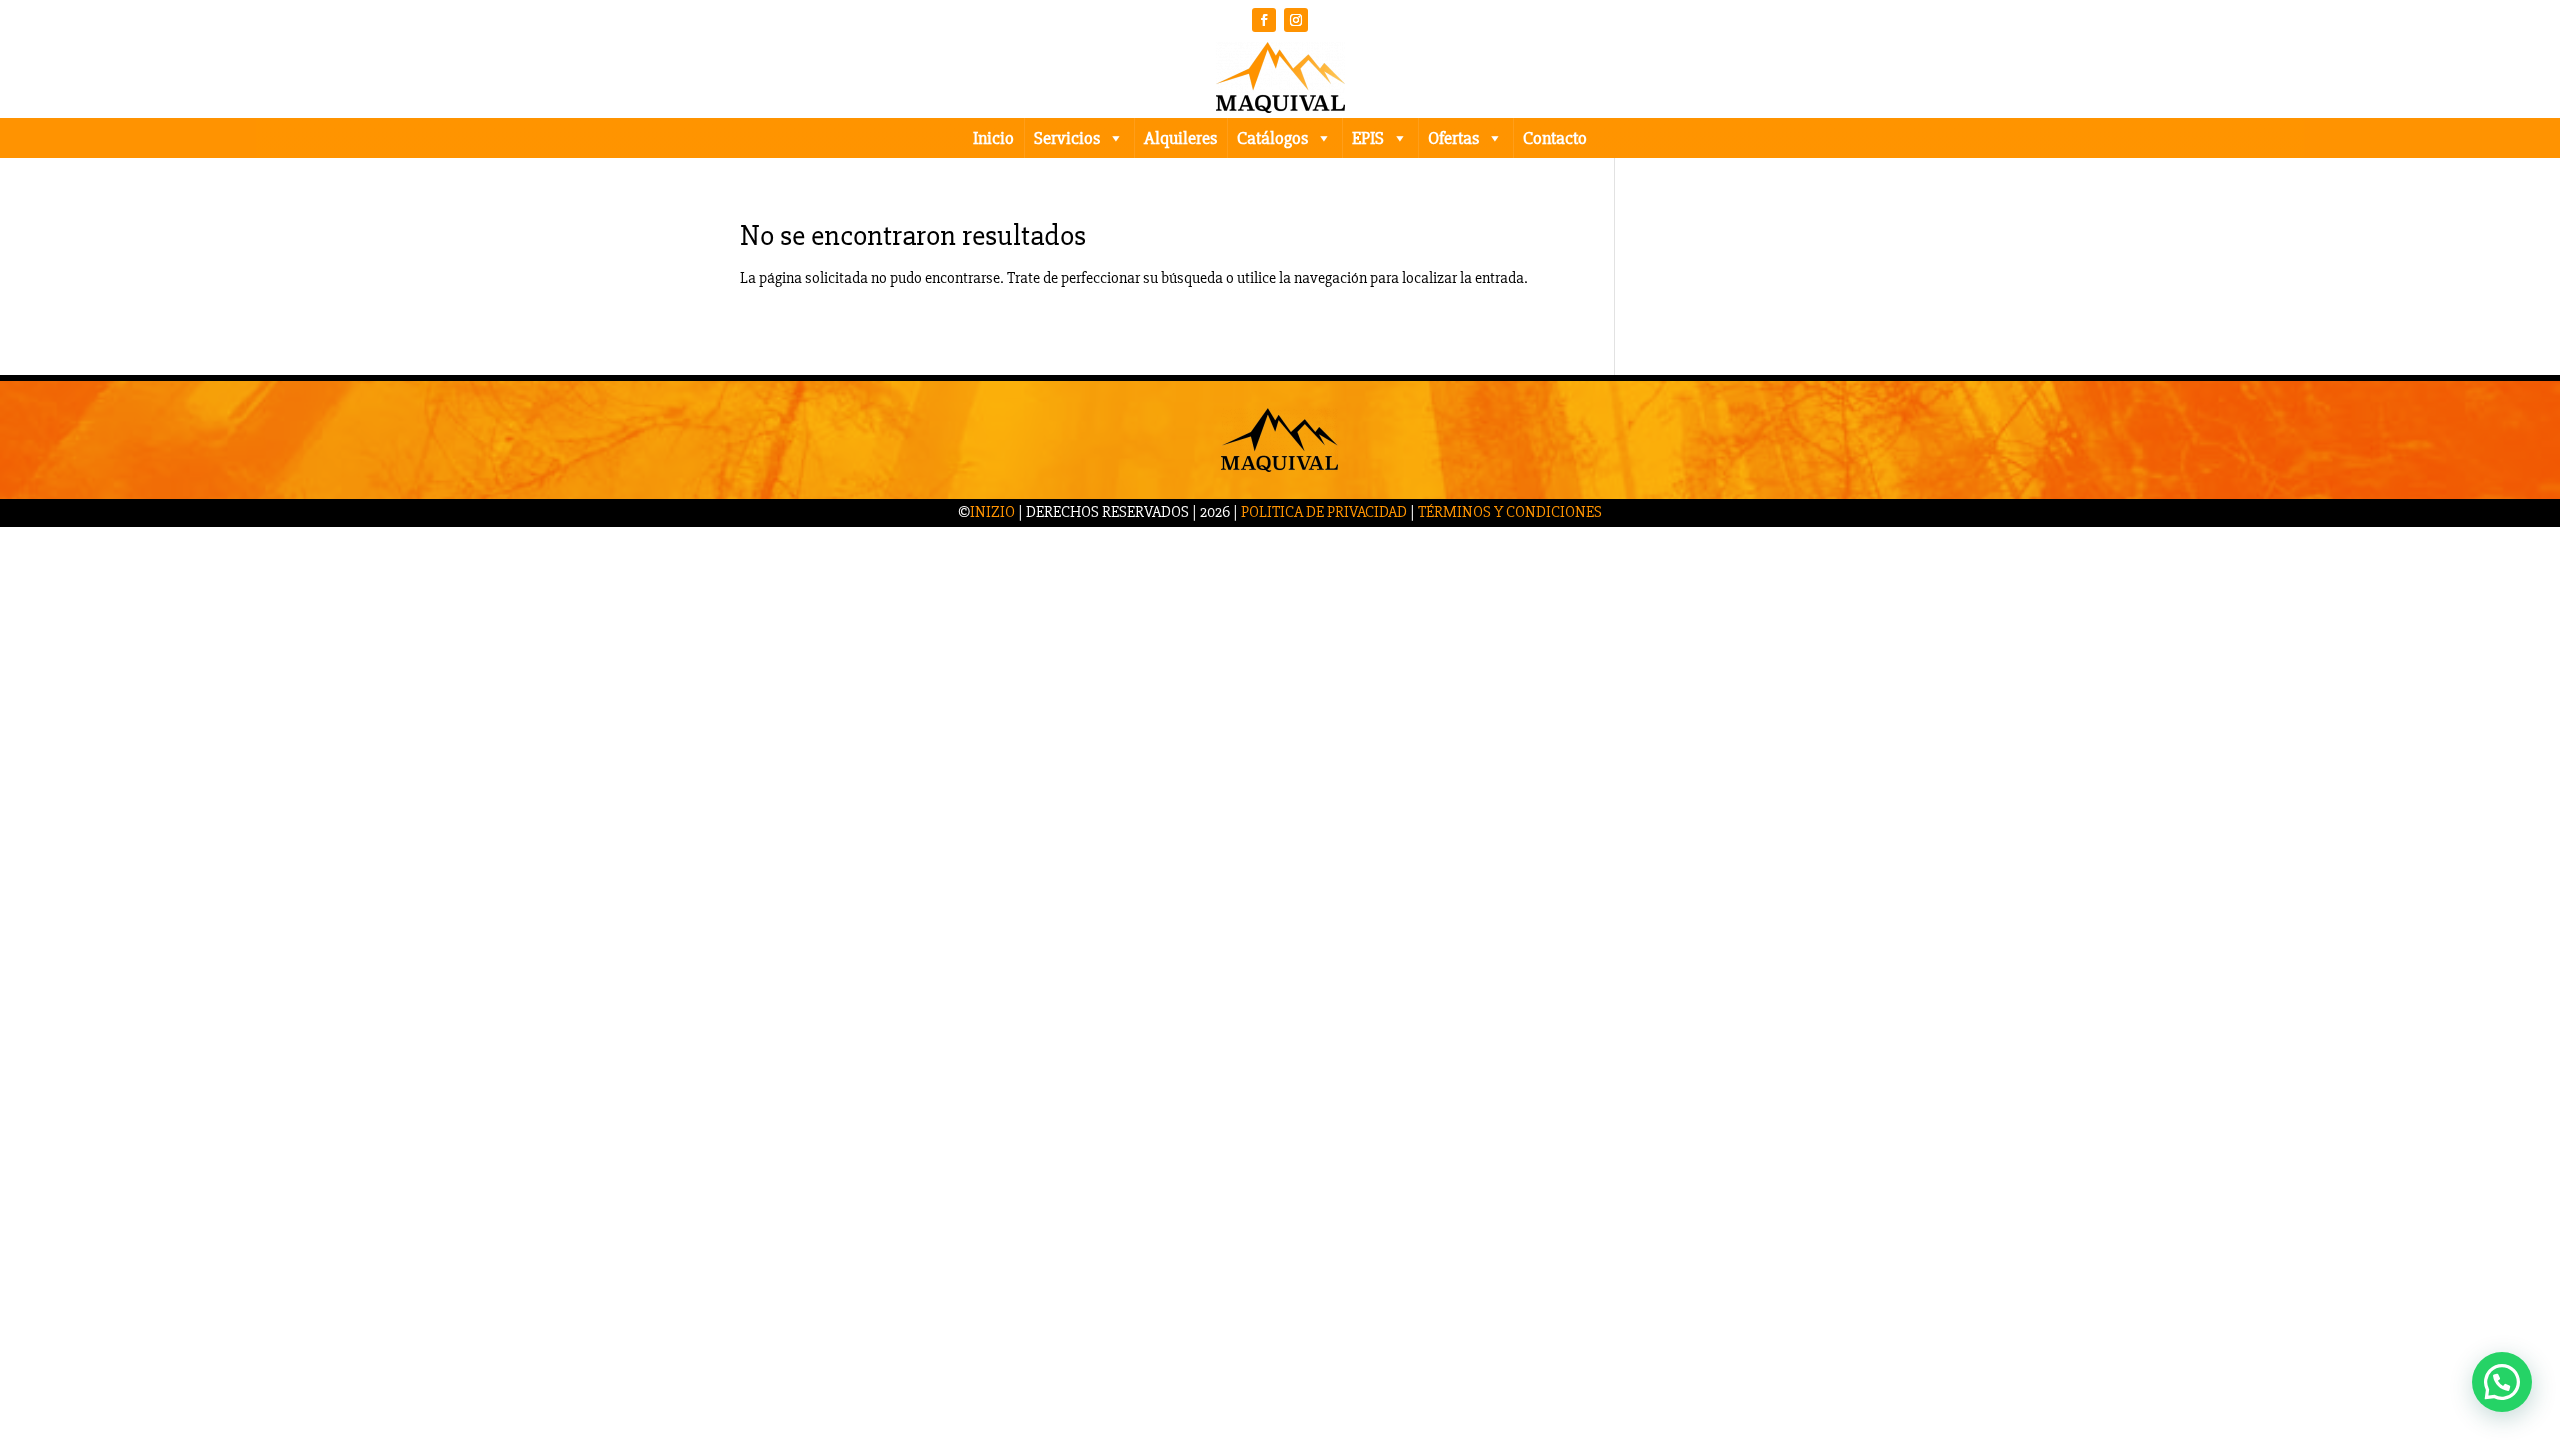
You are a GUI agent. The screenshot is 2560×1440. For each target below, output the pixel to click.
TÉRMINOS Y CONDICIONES (1510, 512)
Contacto (1555, 138)
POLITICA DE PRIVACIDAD (1324, 512)
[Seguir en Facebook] (1264, 20)
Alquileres (1180, 138)
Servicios (1067, 138)
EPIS (1368, 138)
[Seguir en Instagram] (1296, 20)
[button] (2502, 1382)
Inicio (993, 138)
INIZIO (992, 512)
